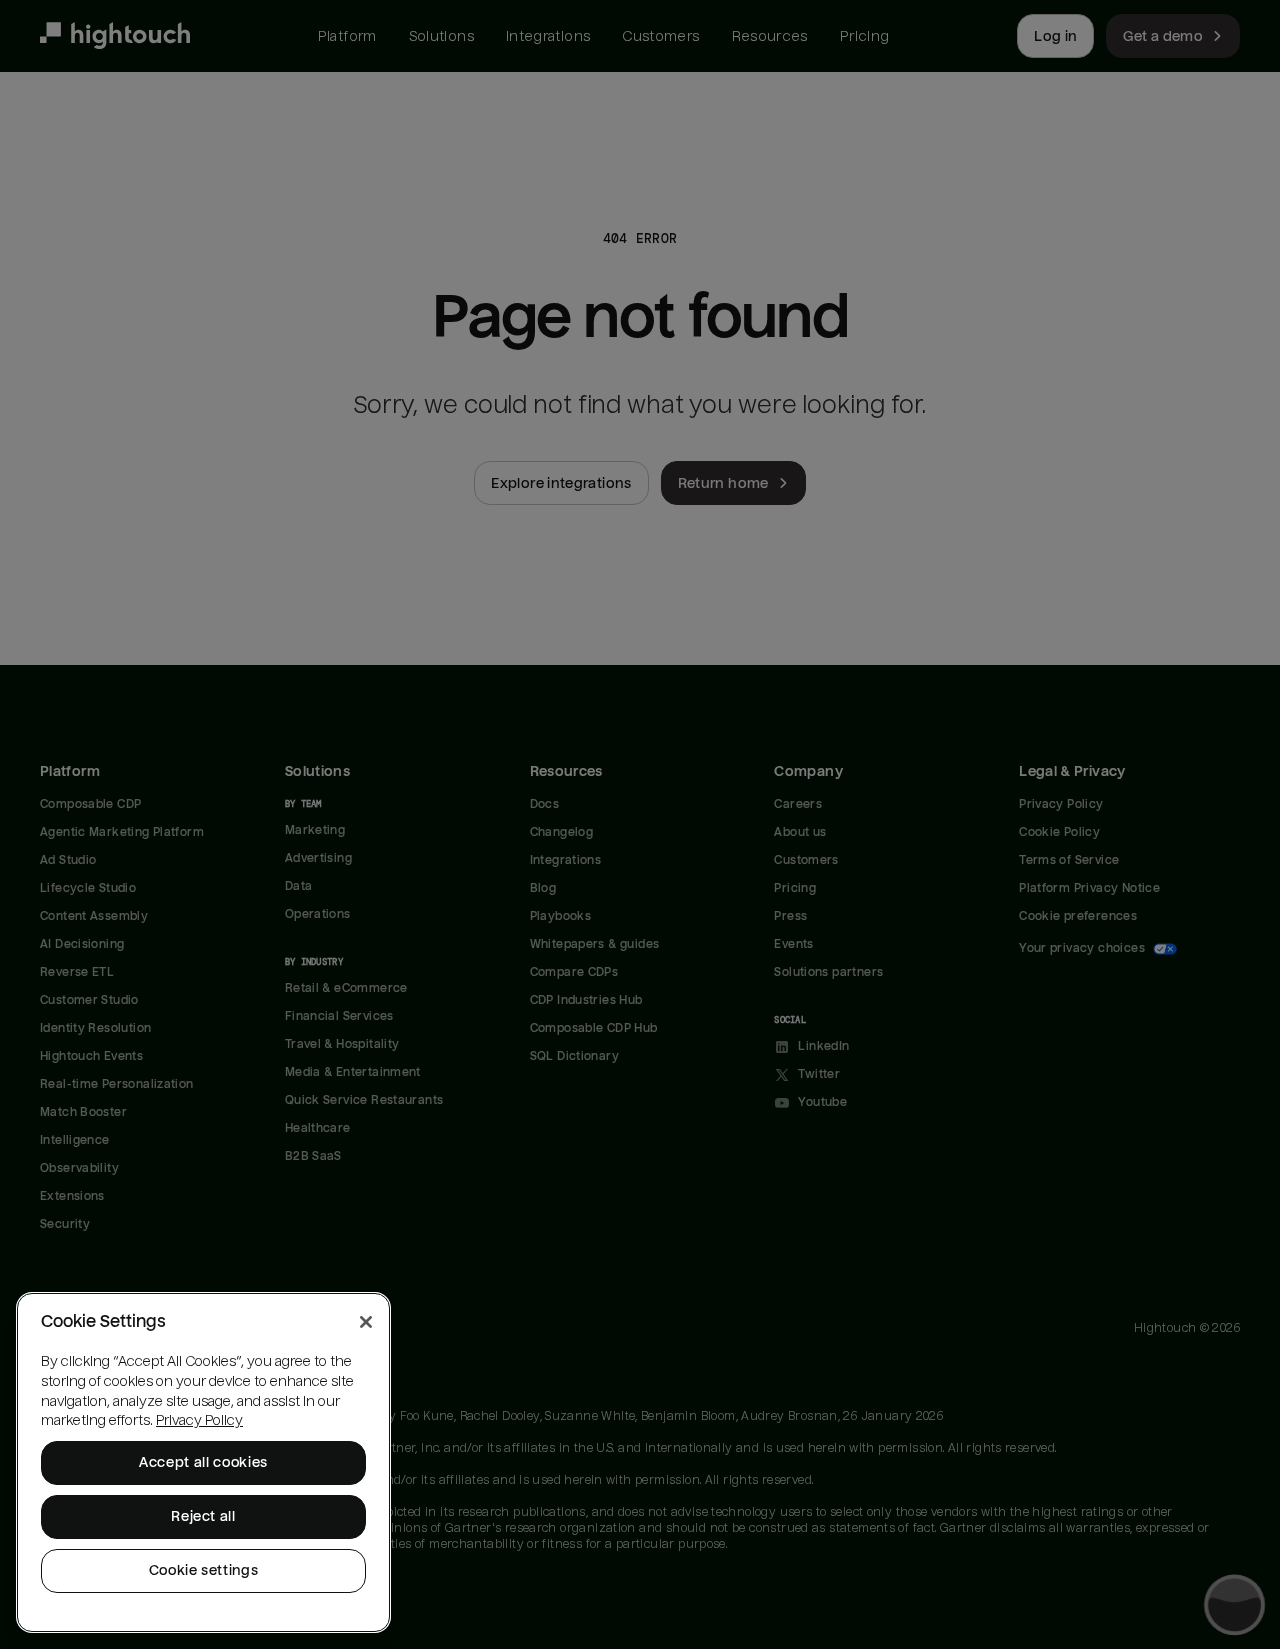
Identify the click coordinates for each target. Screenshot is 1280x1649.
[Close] (366, 1322)
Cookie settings (204, 1570)
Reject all (203, 1516)
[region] (203, 1462)
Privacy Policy (199, 1420)
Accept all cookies (203, 1462)
